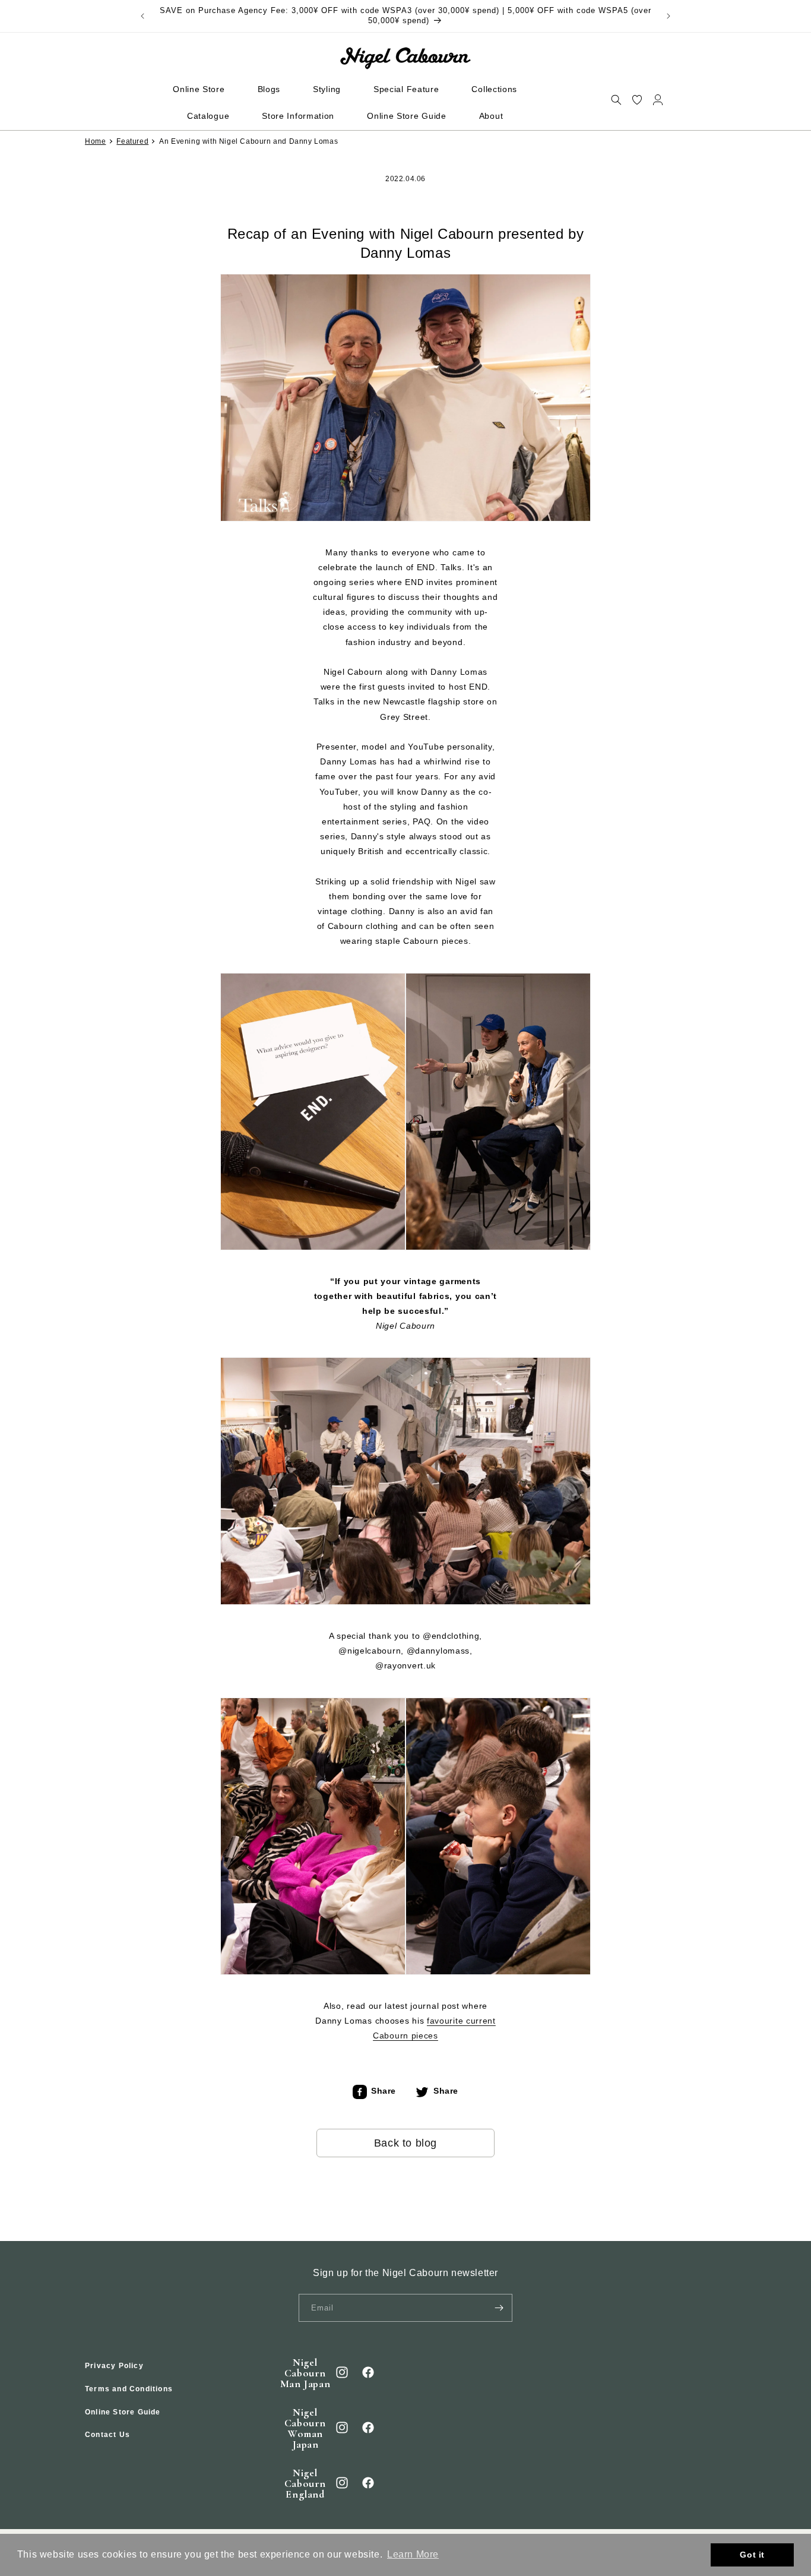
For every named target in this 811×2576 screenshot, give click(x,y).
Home (95, 141)
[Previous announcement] (142, 16)
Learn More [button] (413, 2554)
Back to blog (405, 2143)
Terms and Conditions (129, 2389)
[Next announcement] (669, 16)
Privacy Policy (114, 2366)
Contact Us (107, 2435)
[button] (616, 99)
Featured (132, 141)
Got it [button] (752, 2555)
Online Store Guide (123, 2411)
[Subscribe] (499, 2308)
